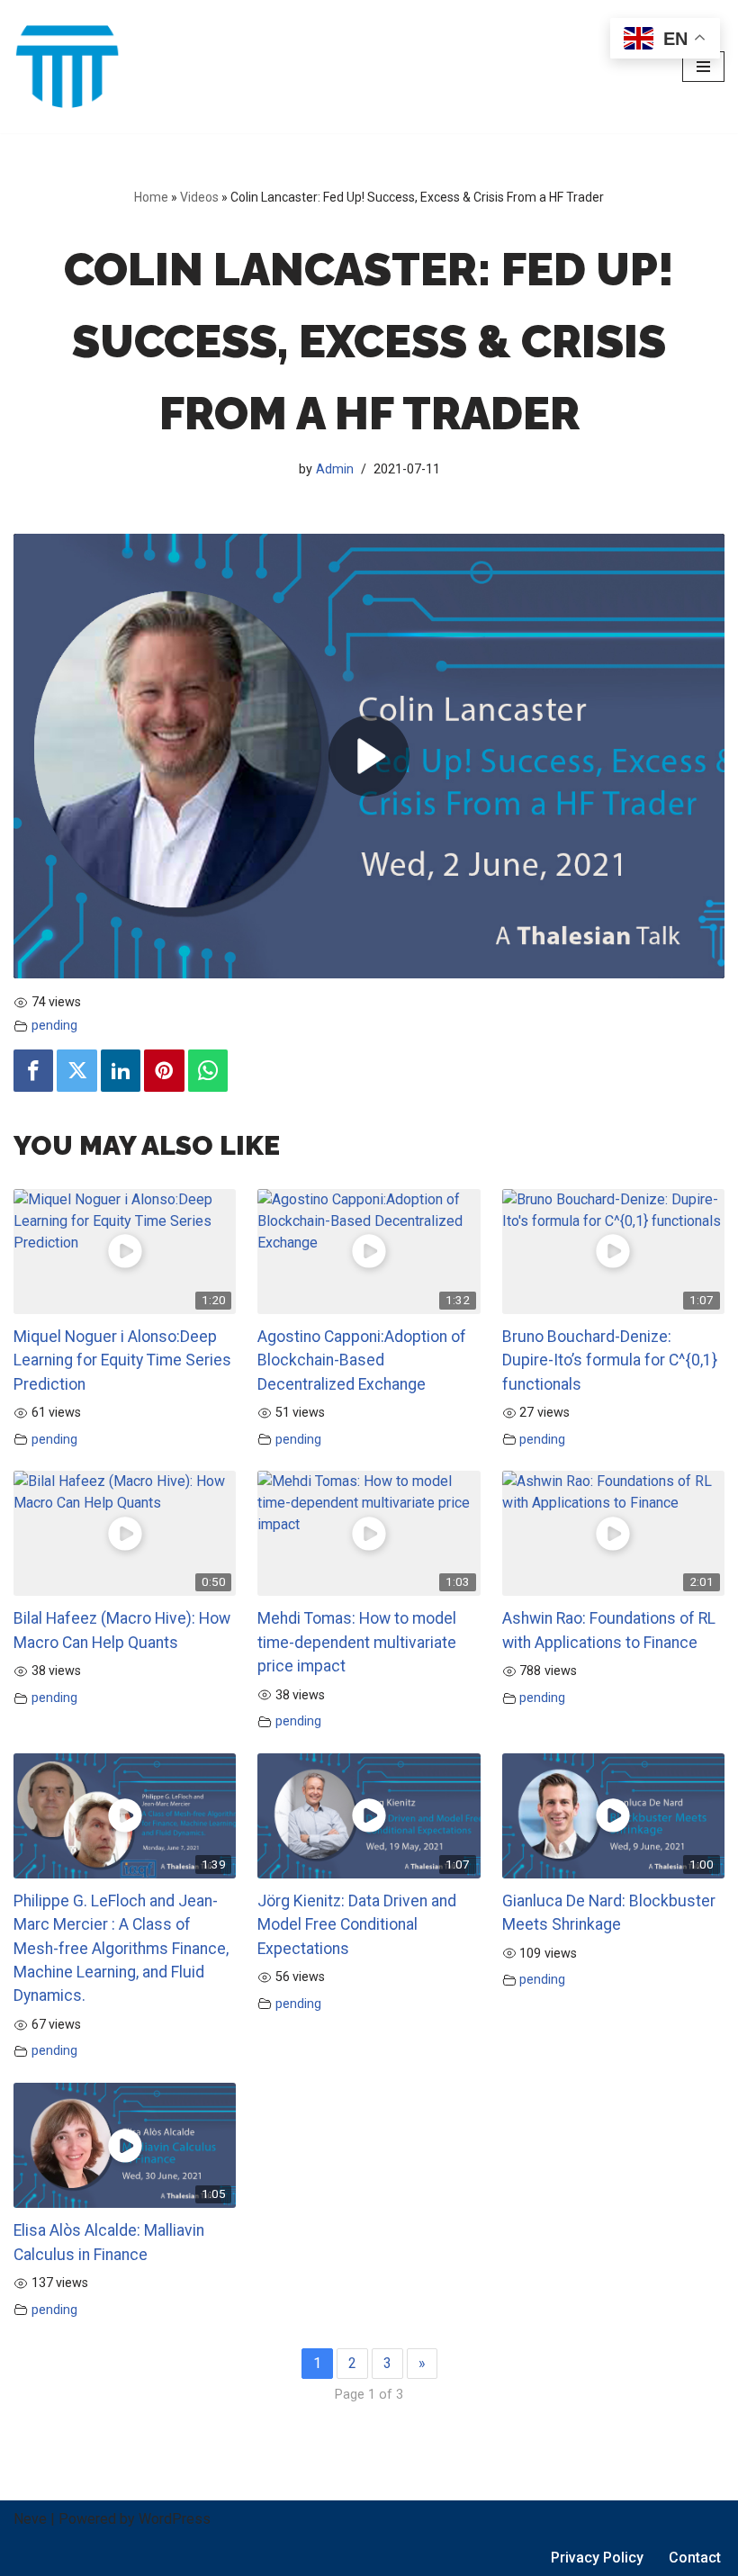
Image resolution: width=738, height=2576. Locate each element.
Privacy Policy (597, 2558)
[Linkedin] (121, 1071)
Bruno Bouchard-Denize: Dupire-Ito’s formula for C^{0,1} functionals (610, 1360)
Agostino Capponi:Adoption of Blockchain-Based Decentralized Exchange (362, 1360)
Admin (335, 469)
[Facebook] (33, 1071)
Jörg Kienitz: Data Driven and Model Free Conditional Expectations (357, 1925)
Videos (199, 197)
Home (151, 197)
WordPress (175, 2519)
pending (54, 1026)
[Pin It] (164, 1071)
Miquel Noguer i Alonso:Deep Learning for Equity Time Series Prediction (122, 1360)
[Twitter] (76, 1071)
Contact (695, 2558)
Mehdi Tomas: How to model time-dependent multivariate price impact (357, 1642)
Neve (30, 2519)
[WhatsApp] (208, 1071)
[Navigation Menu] (703, 67)
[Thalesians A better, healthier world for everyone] (67, 67)
